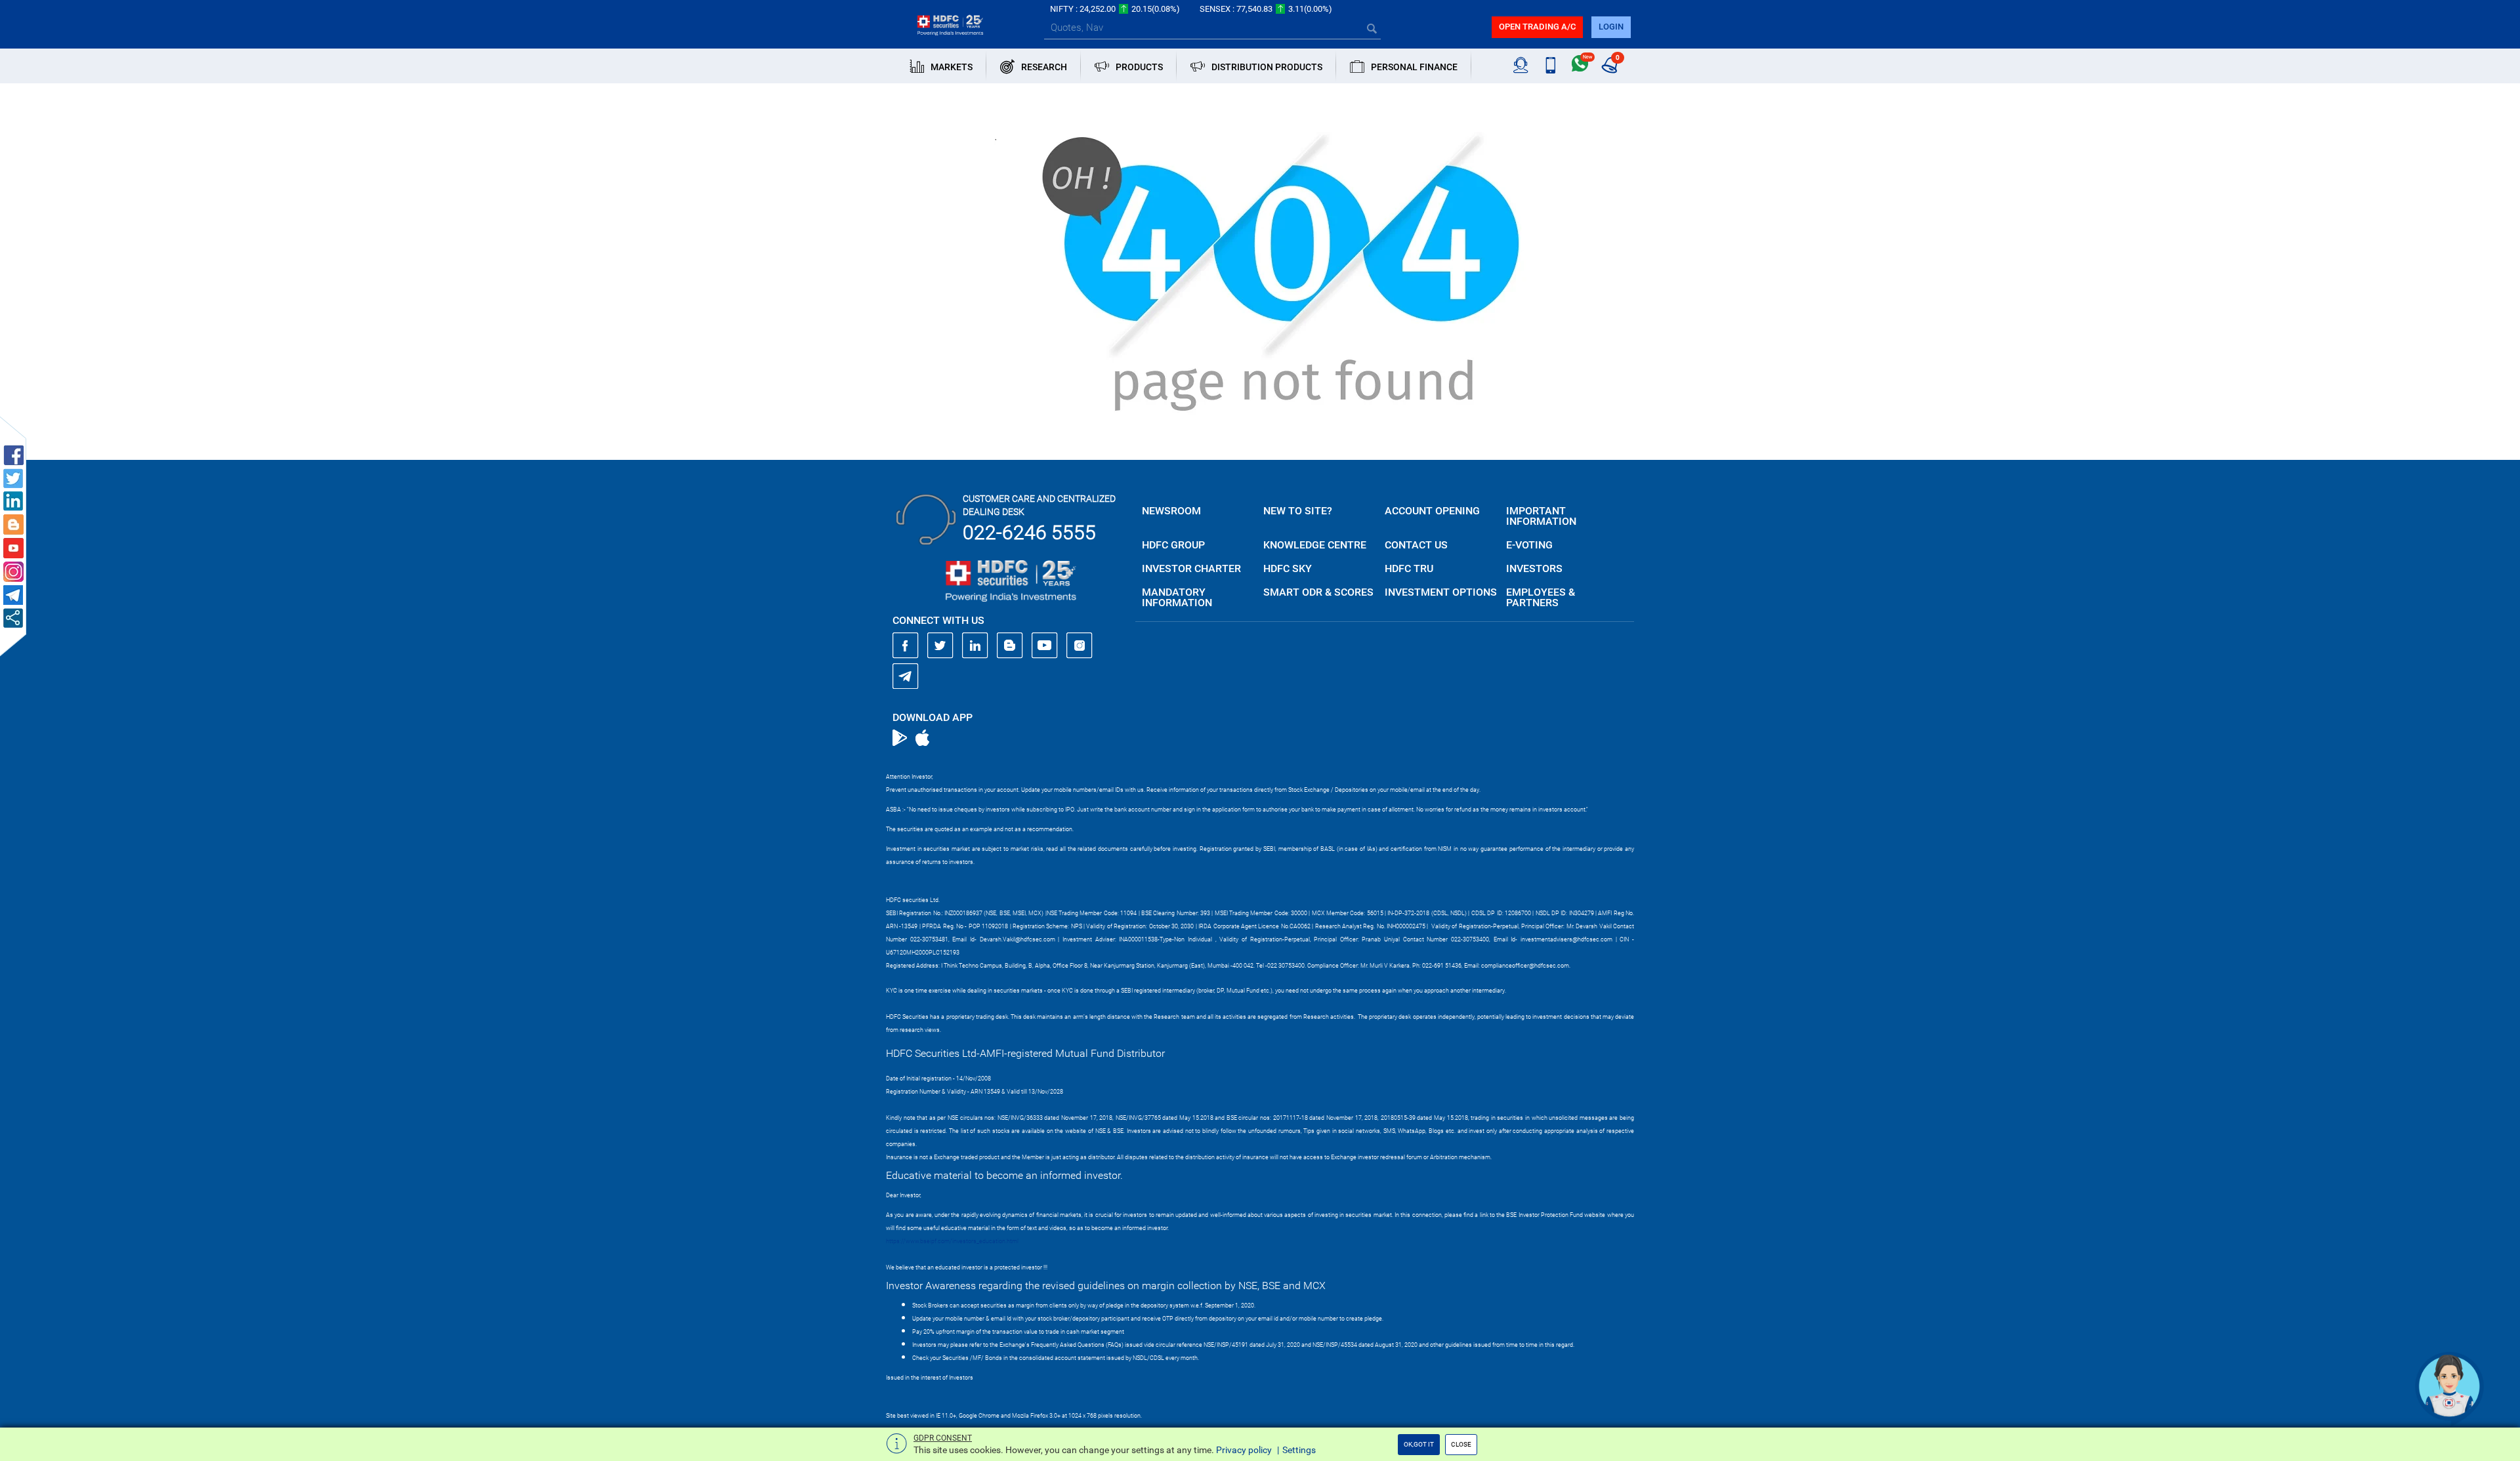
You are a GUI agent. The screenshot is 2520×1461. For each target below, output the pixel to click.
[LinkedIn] (975, 646)
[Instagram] (1080, 646)
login (1611, 27)
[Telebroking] (1521, 66)
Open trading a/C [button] (1537, 27)
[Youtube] (1045, 646)
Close (1461, 1444)
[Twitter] (940, 646)
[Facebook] (906, 646)
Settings (1299, 1450)
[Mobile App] (1550, 66)
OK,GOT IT (1419, 1444)
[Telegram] (906, 676)
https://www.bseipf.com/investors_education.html (952, 1241)
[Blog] (1010, 646)
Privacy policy (1244, 1450)
